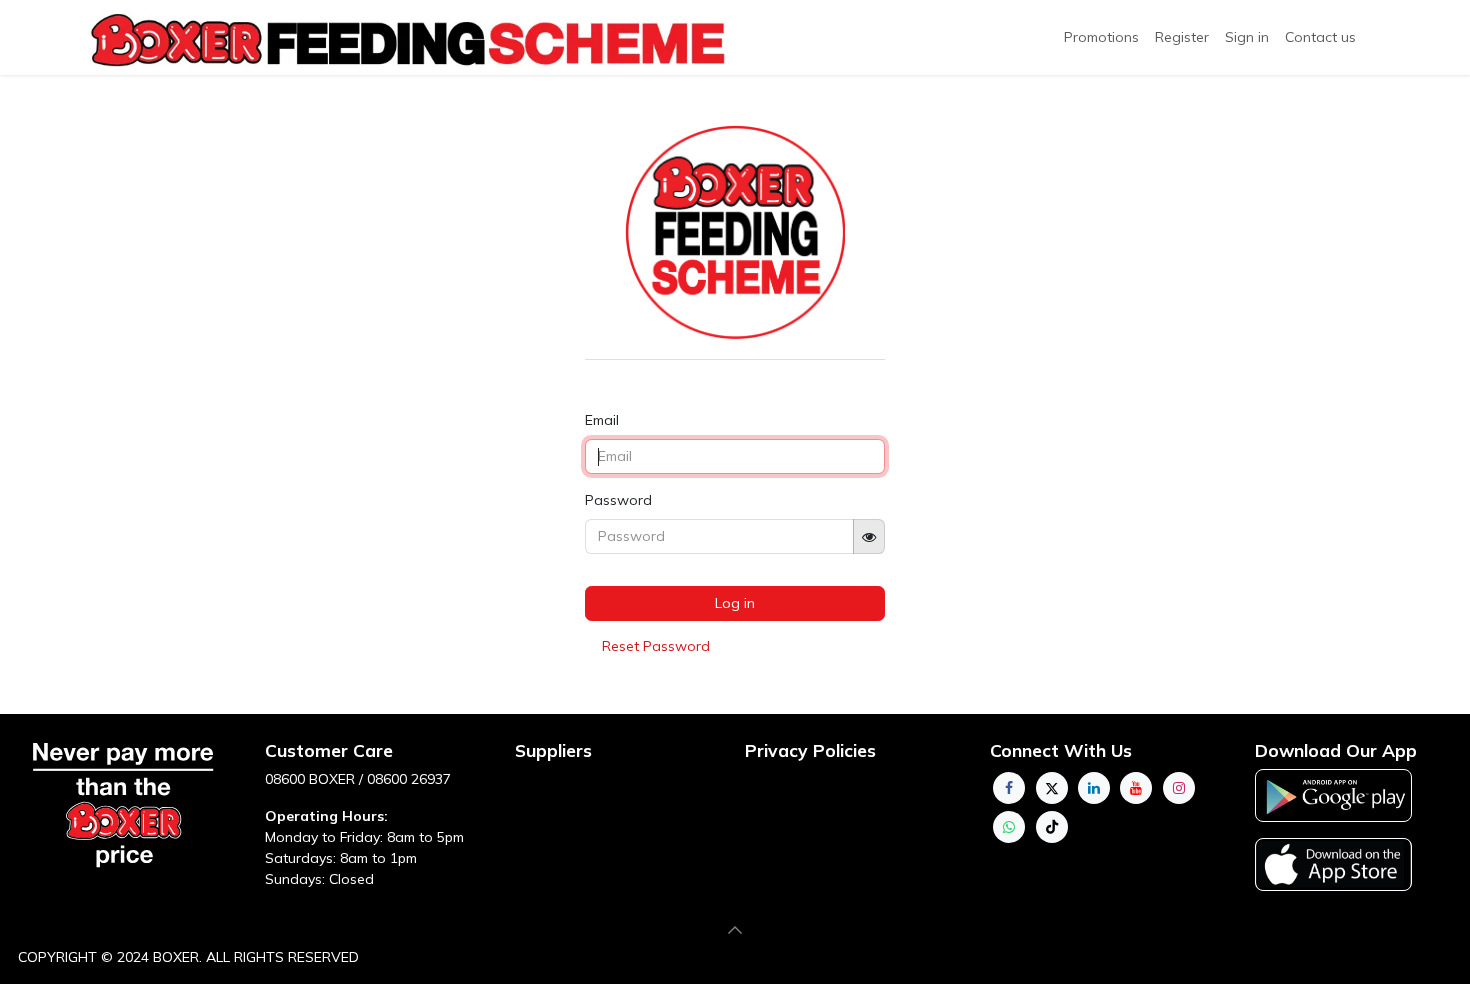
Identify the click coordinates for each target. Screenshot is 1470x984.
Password (618, 500)
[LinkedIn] (1094, 788)
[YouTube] (1136, 788)
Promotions (1101, 37)
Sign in (1247, 37)
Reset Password (656, 646)
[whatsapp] (1009, 827)
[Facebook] (1009, 788)
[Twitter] (1052, 788)
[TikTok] (1052, 827)
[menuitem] (1182, 37)
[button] (735, 930)
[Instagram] (1179, 788)
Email (602, 420)
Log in (735, 603)
